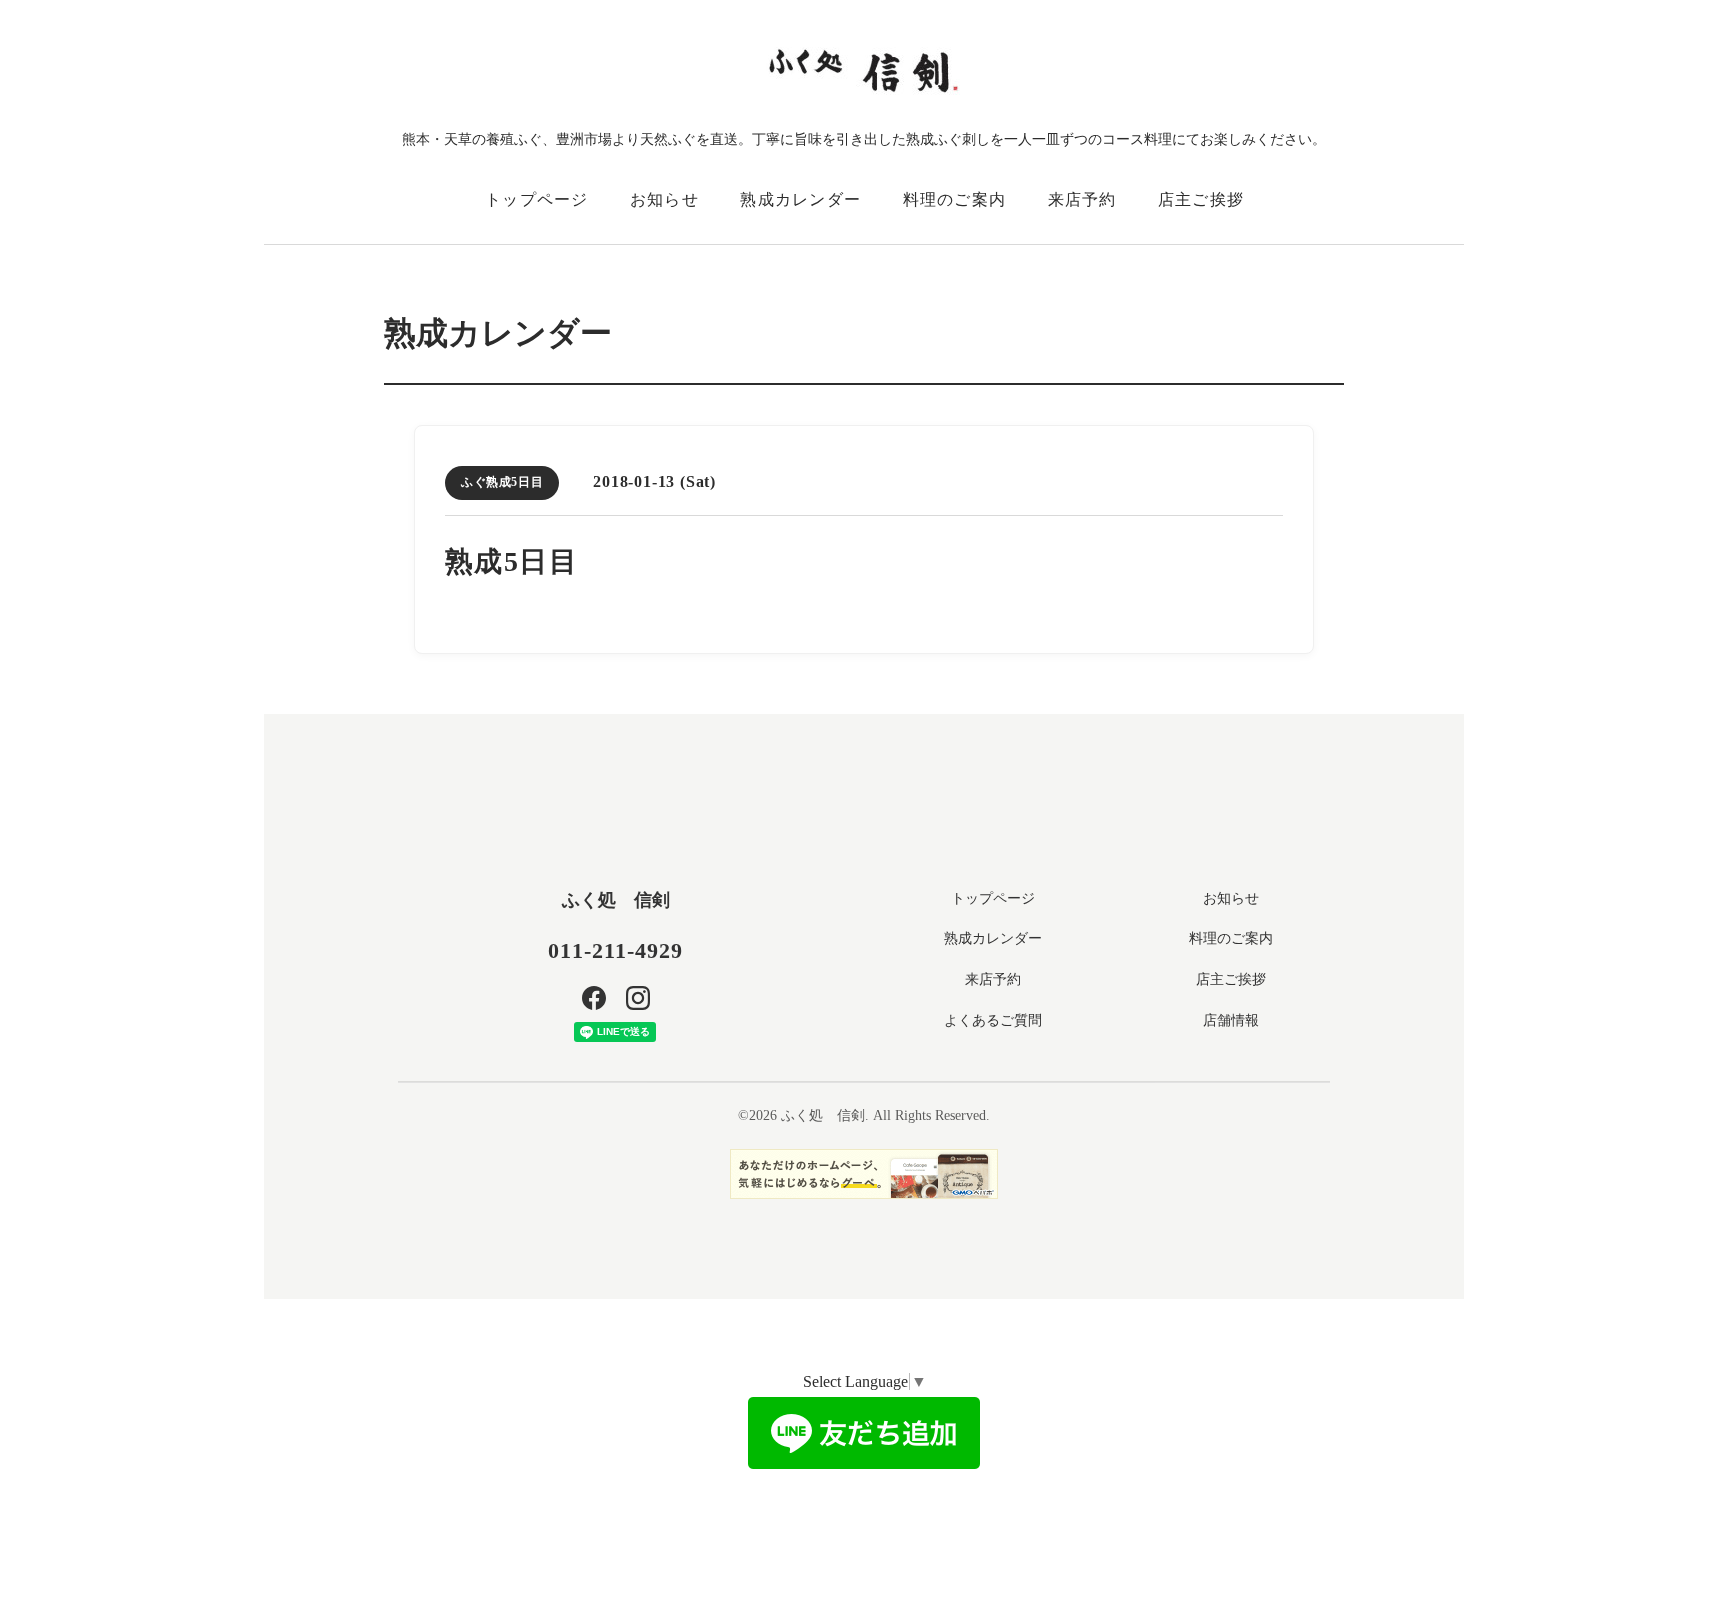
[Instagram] (638, 998)
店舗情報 (1231, 1020)
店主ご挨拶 (1201, 199)
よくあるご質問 (993, 1020)
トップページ (537, 199)
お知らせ (664, 199)
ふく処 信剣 (616, 900)
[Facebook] (594, 998)
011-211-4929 (615, 950)
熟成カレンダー (800, 199)
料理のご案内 (955, 199)
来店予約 (1082, 199)
